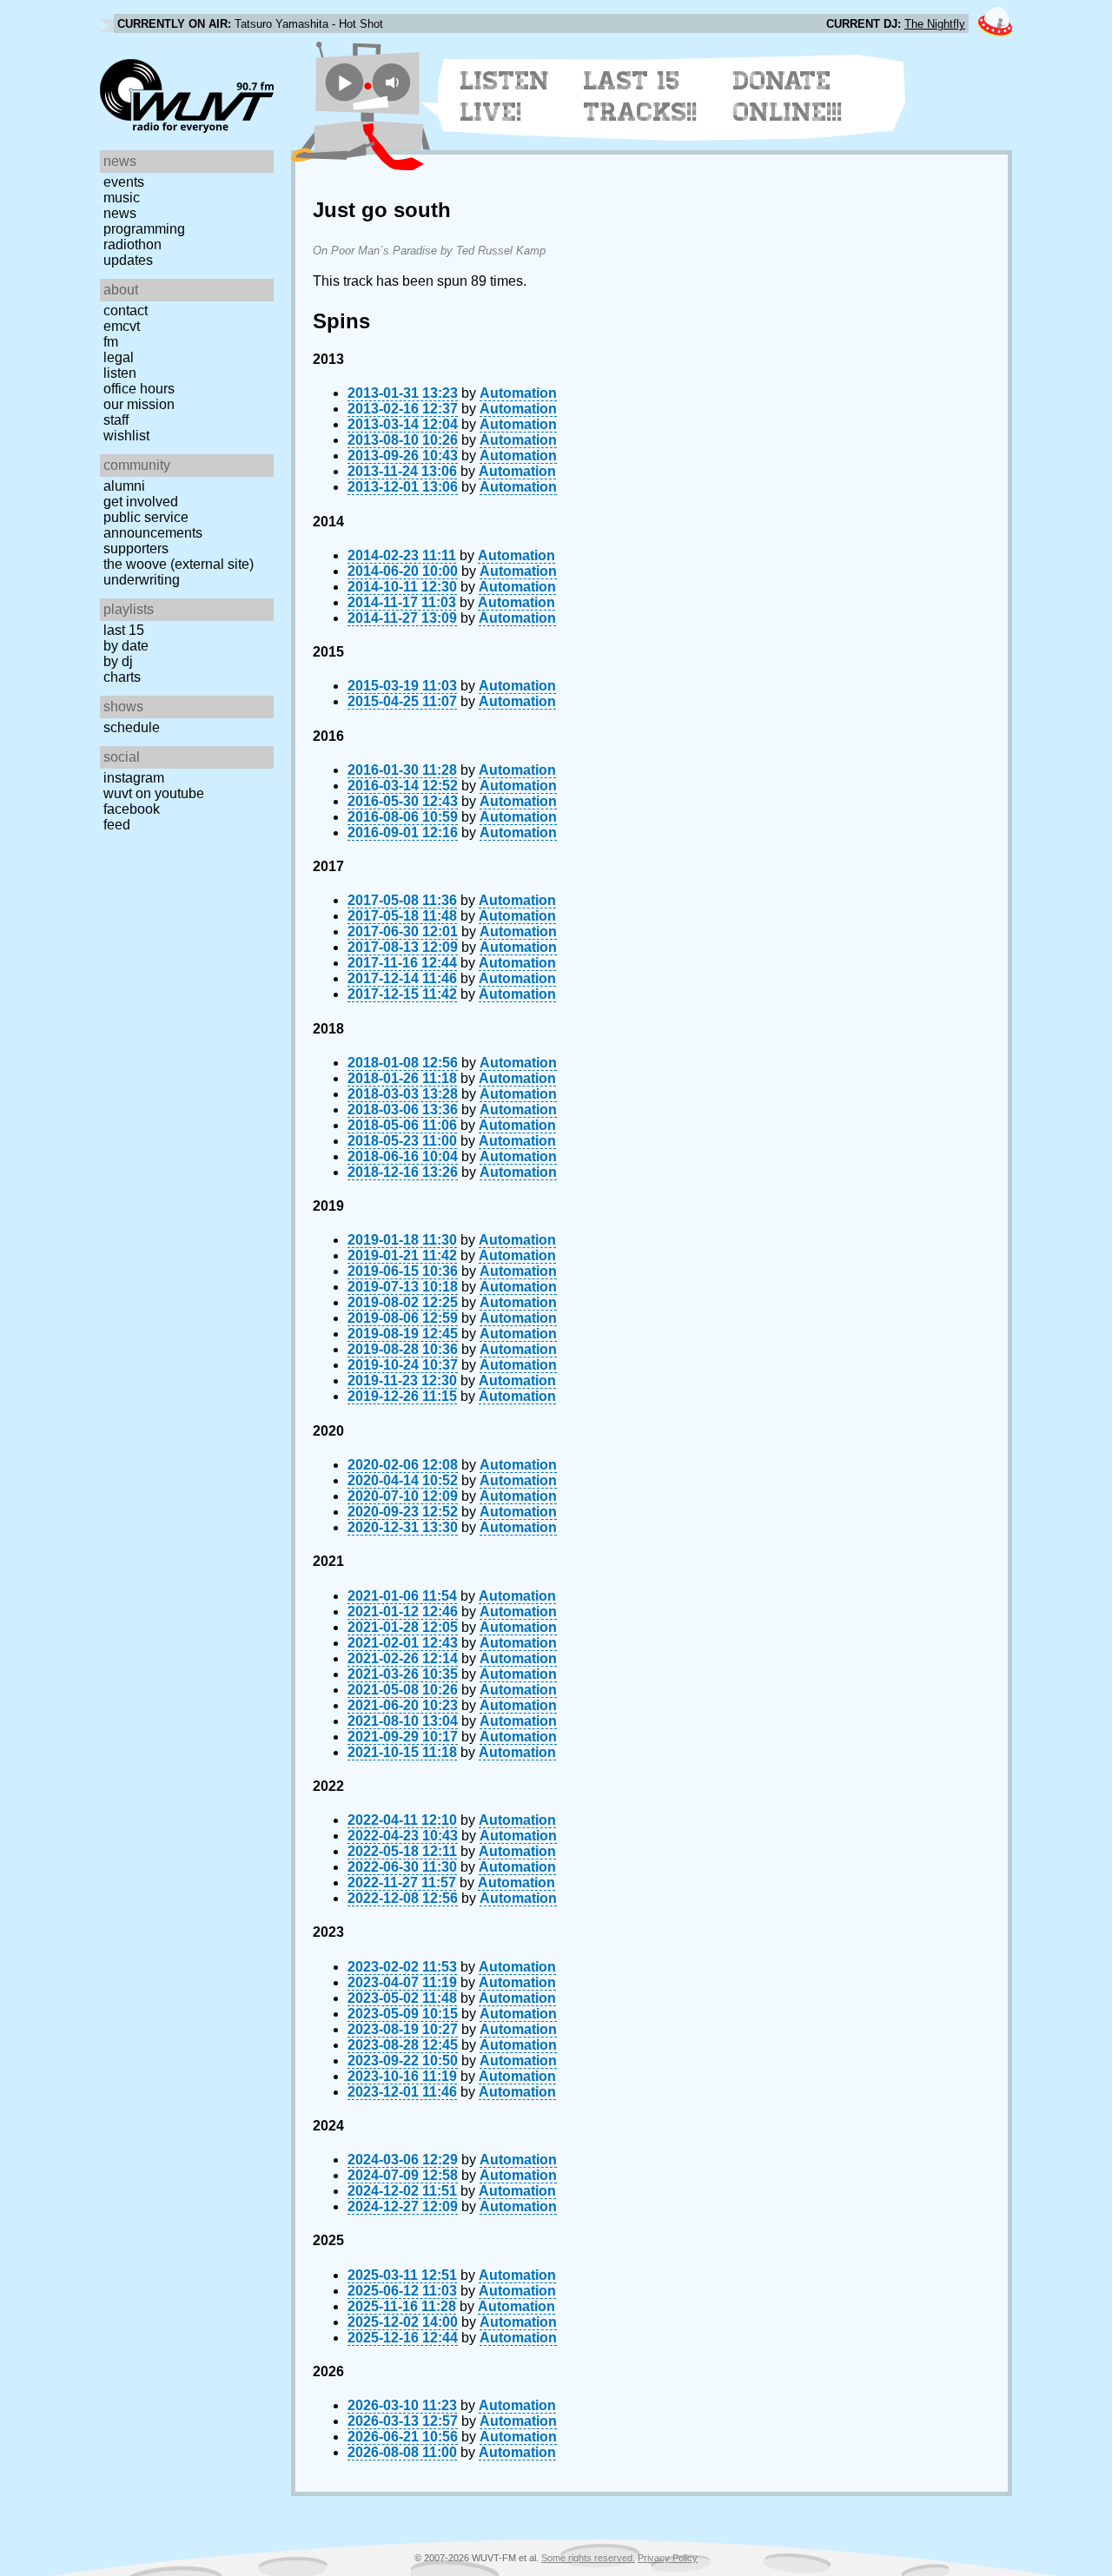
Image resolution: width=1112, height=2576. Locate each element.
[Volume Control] (394, 82)
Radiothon (132, 244)
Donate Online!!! (788, 96)
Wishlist (126, 436)
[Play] (344, 82)
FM (111, 342)
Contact (126, 310)
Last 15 (124, 630)
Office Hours (139, 389)
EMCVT (122, 326)
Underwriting (142, 580)
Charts (122, 677)
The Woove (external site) (179, 564)
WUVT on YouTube (154, 793)
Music (122, 198)
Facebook (132, 809)
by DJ (118, 661)
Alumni (124, 486)
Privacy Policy (668, 2558)
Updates (128, 260)
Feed (117, 825)
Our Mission (139, 404)
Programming (144, 229)
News (120, 213)
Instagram (134, 778)
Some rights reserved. (588, 2558)
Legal (119, 357)
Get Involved (141, 502)
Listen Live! (505, 96)
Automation (518, 393)
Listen (120, 373)
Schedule (132, 727)
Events (124, 182)
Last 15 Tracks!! (641, 96)
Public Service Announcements (153, 525)
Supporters (136, 548)
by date (126, 646)
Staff (116, 420)
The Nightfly (935, 24)
